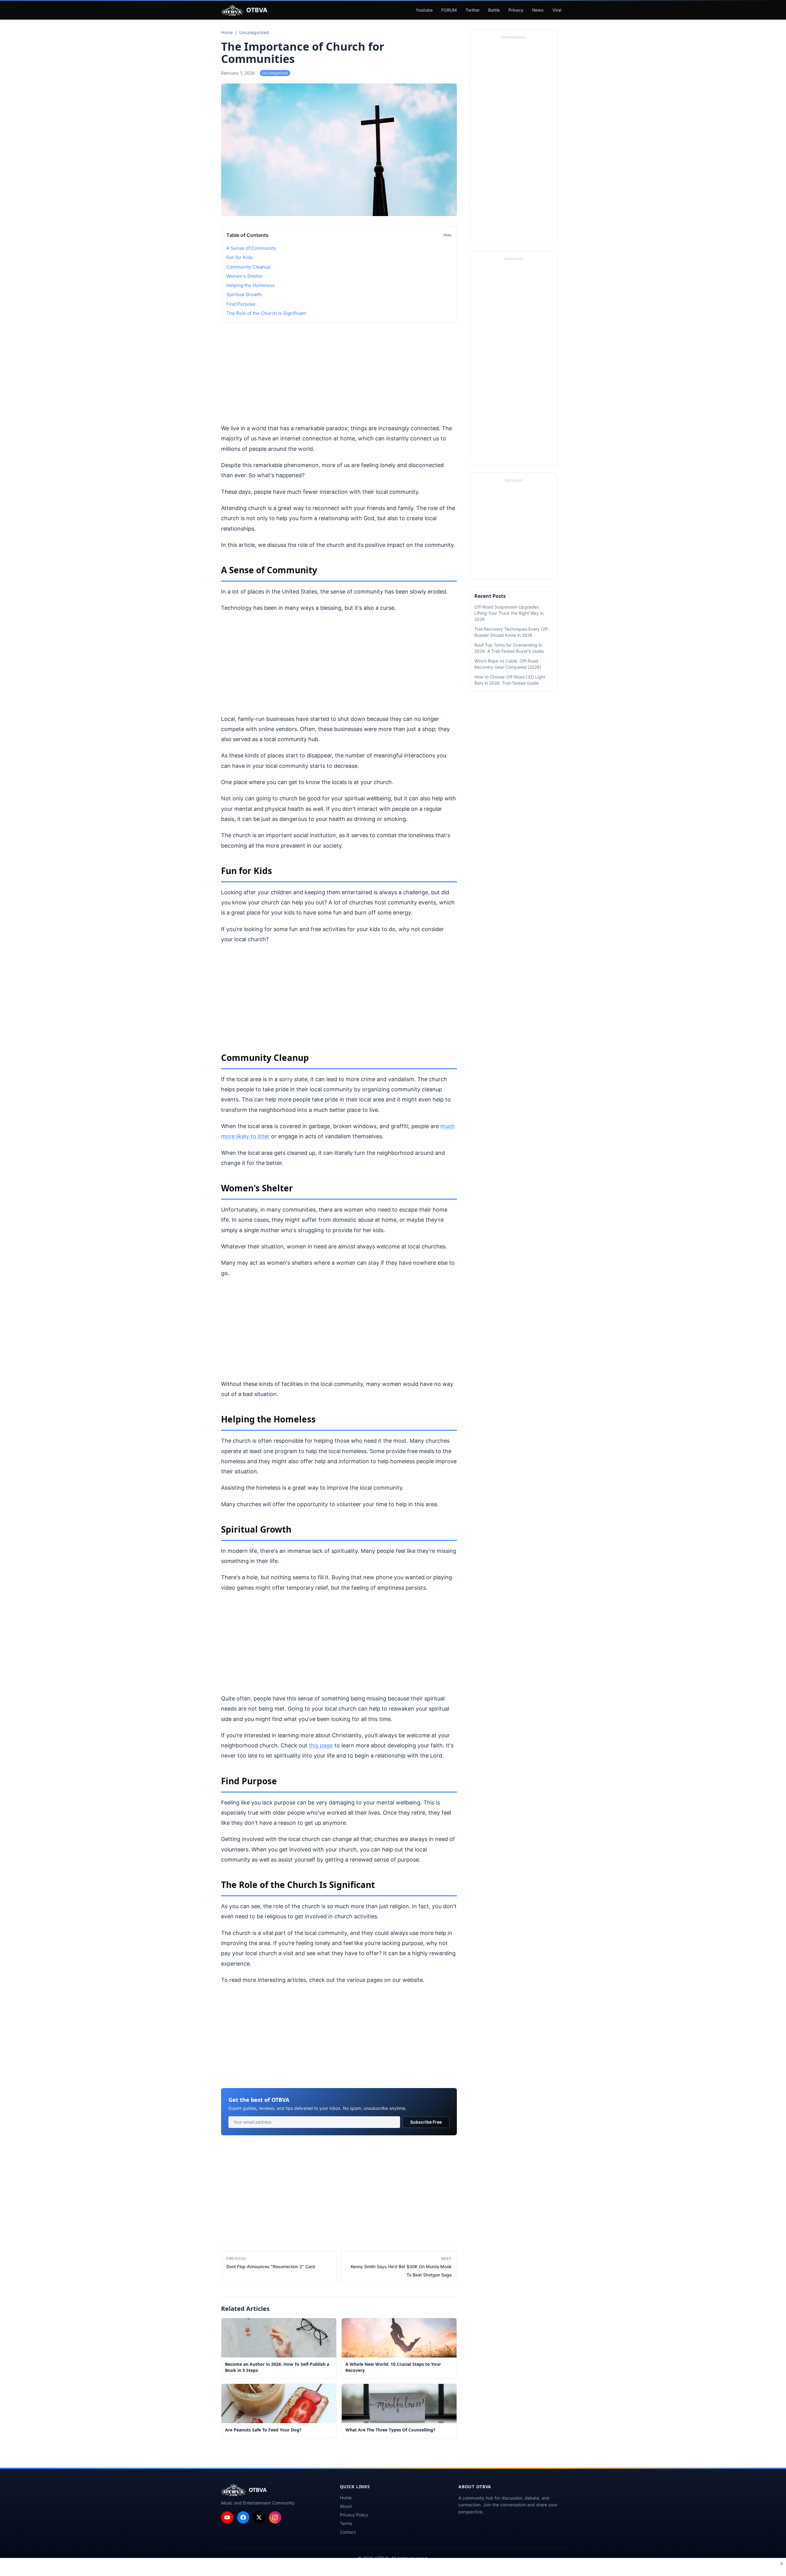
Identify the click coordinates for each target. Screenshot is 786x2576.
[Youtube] (227, 2517)
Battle (494, 10)
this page (321, 1745)
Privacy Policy (354, 2515)
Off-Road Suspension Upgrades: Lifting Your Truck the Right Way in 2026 (509, 613)
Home (346, 2498)
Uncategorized (275, 73)
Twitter (473, 10)
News (538, 10)
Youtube (424, 10)
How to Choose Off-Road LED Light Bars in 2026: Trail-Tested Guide (510, 680)
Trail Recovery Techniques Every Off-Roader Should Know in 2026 (512, 632)
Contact (348, 2532)
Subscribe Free (426, 2122)
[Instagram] (275, 2517)
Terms (346, 2523)
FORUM (449, 10)
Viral (557, 10)
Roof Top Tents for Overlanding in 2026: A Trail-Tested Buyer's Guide (509, 648)
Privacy (516, 10)
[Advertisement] (339, 373)
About (346, 2506)
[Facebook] (243, 2517)
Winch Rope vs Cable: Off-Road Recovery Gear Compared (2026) (508, 664)
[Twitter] (259, 2517)
